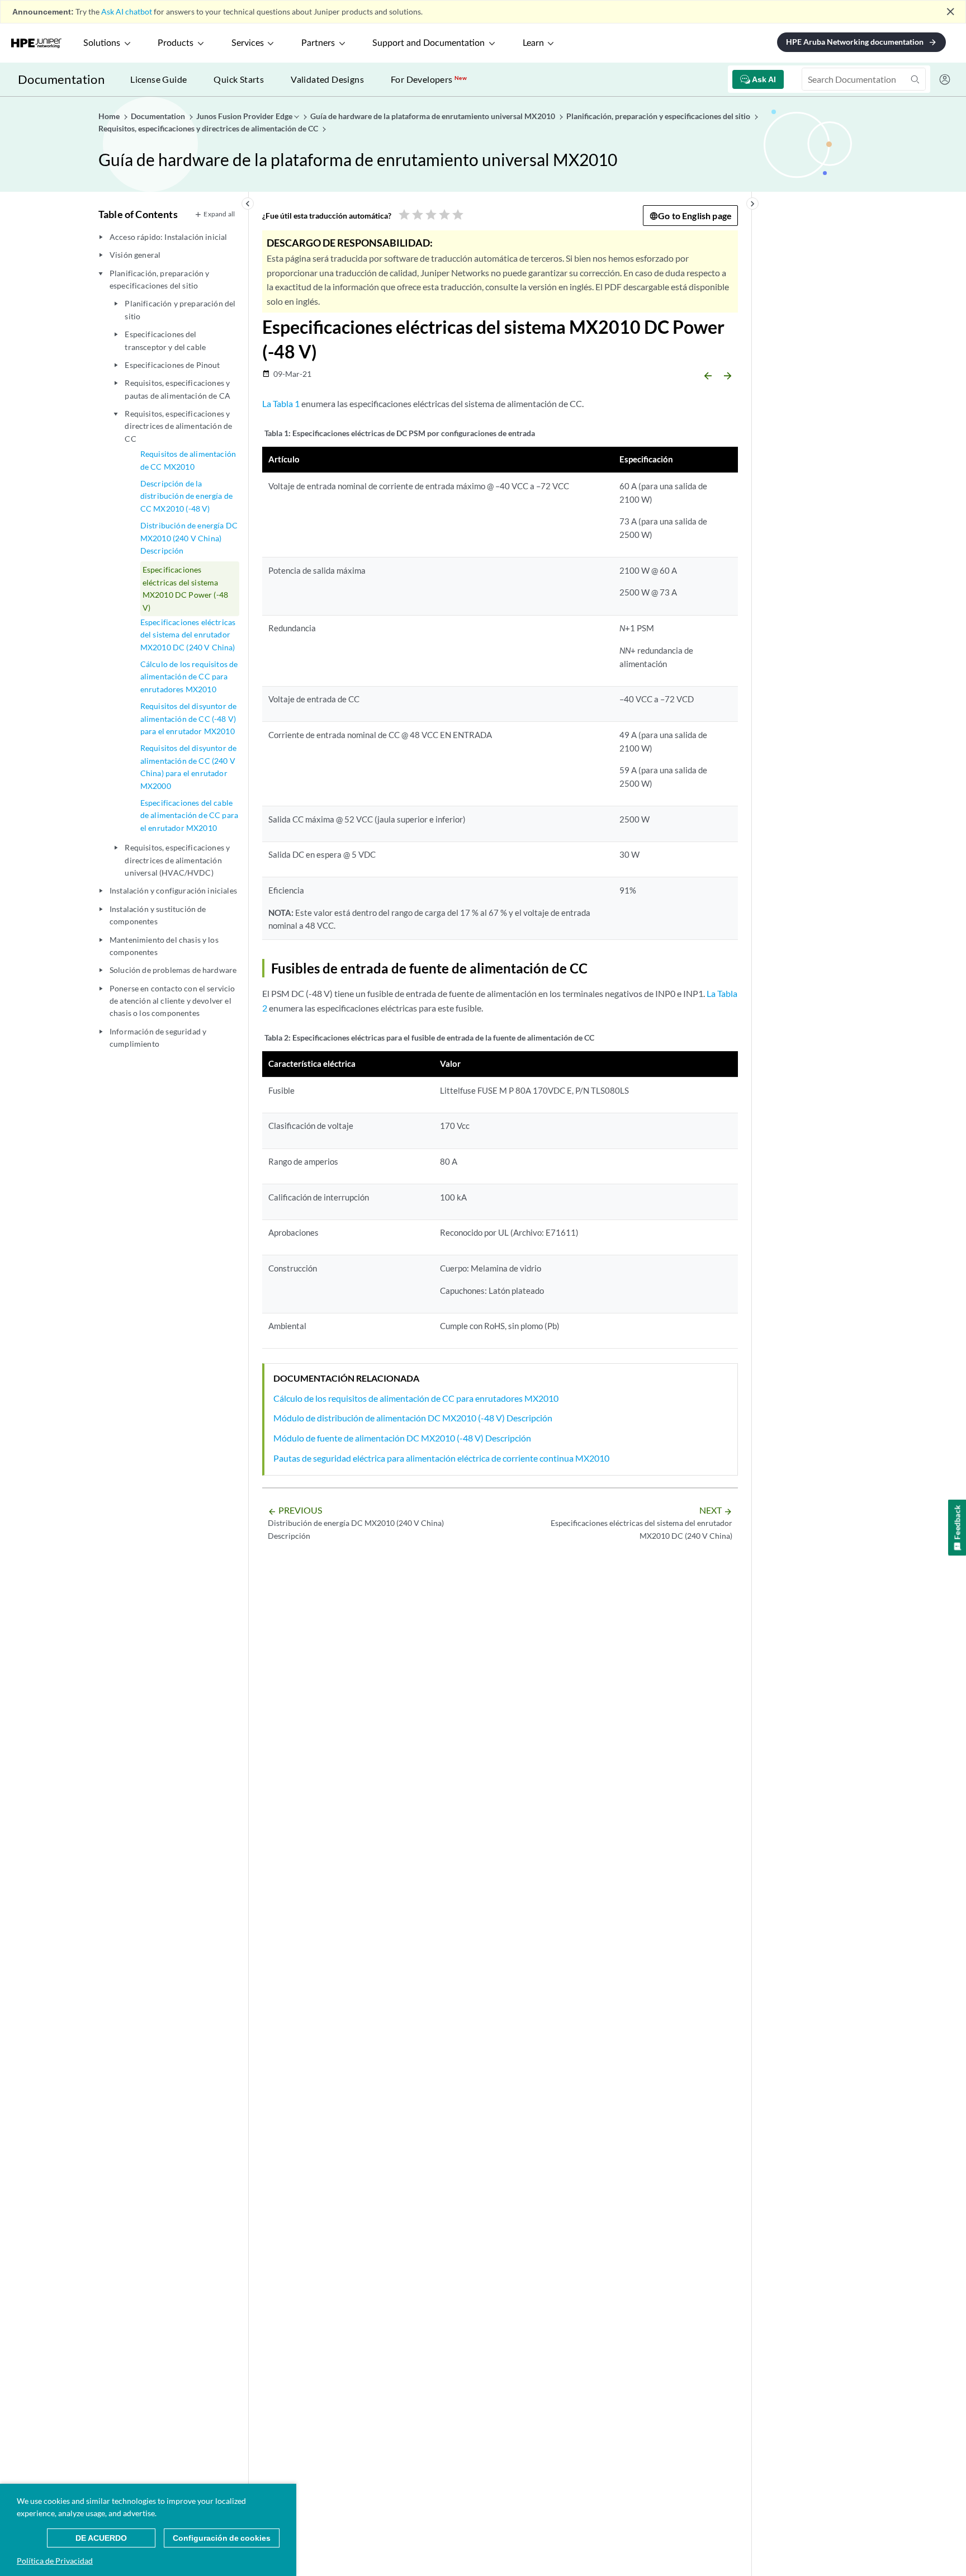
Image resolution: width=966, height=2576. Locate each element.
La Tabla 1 (281, 403)
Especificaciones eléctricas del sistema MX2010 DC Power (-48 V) (185, 588)
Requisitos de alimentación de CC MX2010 (188, 460)
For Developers (429, 79)
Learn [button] (533, 43)
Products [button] (176, 43)
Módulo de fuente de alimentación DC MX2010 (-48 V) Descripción (402, 1438)
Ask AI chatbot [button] (127, 11)
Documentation (61, 79)
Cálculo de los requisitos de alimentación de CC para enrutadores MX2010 (189, 677)
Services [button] (248, 43)
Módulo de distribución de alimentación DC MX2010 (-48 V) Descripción (413, 1418)
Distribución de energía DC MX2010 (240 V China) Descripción (189, 538)
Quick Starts (239, 79)
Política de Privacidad (55, 2561)
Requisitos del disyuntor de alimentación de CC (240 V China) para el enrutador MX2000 (188, 767)
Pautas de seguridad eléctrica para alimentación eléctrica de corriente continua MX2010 (441, 1458)
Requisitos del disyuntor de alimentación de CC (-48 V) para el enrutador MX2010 (188, 719)
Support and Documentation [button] (428, 43)
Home (110, 116)
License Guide (158, 79)
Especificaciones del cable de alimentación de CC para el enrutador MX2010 (189, 815)
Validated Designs (327, 79)
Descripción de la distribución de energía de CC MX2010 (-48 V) (186, 496)
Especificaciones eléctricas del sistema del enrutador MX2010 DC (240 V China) (188, 635)
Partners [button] (318, 43)
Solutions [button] (102, 43)
